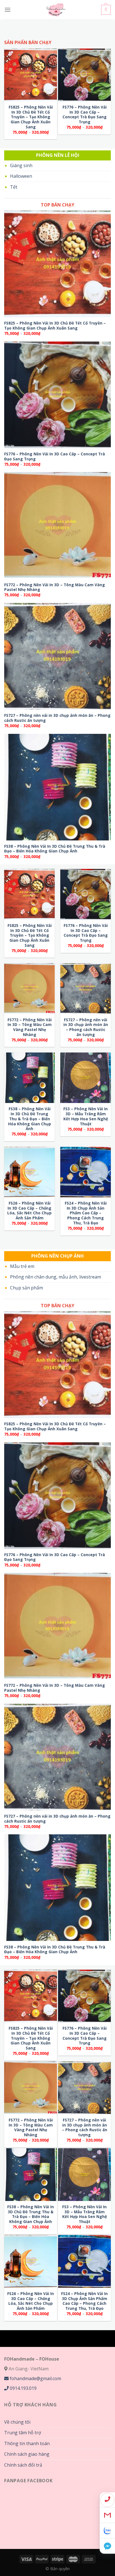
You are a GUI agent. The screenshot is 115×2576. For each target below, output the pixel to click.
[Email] (107, 2515)
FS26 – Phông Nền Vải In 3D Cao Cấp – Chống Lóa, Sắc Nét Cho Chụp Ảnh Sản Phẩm (29, 1211)
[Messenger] (107, 2546)
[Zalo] (107, 2531)
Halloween (21, 176)
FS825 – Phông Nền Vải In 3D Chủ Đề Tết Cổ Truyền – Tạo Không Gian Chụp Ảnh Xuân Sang (31, 117)
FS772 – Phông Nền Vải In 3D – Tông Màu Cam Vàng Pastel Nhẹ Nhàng (55, 587)
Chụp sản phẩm (27, 1288)
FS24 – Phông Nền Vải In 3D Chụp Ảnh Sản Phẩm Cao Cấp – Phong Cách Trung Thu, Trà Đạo (86, 1213)
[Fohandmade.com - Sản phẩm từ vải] (56, 10)
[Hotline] (107, 2500)
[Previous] (9, 89)
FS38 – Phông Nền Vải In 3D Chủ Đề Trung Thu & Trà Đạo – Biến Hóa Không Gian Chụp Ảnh (55, 849)
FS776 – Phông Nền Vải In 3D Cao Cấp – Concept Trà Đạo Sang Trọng (85, 115)
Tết (14, 187)
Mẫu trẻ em (22, 1266)
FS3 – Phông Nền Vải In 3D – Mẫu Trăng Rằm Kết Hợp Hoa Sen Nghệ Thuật (86, 1116)
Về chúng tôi (17, 2422)
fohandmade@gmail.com (35, 2378)
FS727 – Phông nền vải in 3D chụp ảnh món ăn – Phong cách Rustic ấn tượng (57, 718)
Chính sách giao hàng (27, 2454)
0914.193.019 (23, 2388)
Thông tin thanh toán (27, 2443)
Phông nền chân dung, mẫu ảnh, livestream (56, 1277)
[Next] (106, 89)
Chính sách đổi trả (23, 2465)
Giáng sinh (21, 165)
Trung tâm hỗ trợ (23, 2433)
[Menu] (8, 10)
